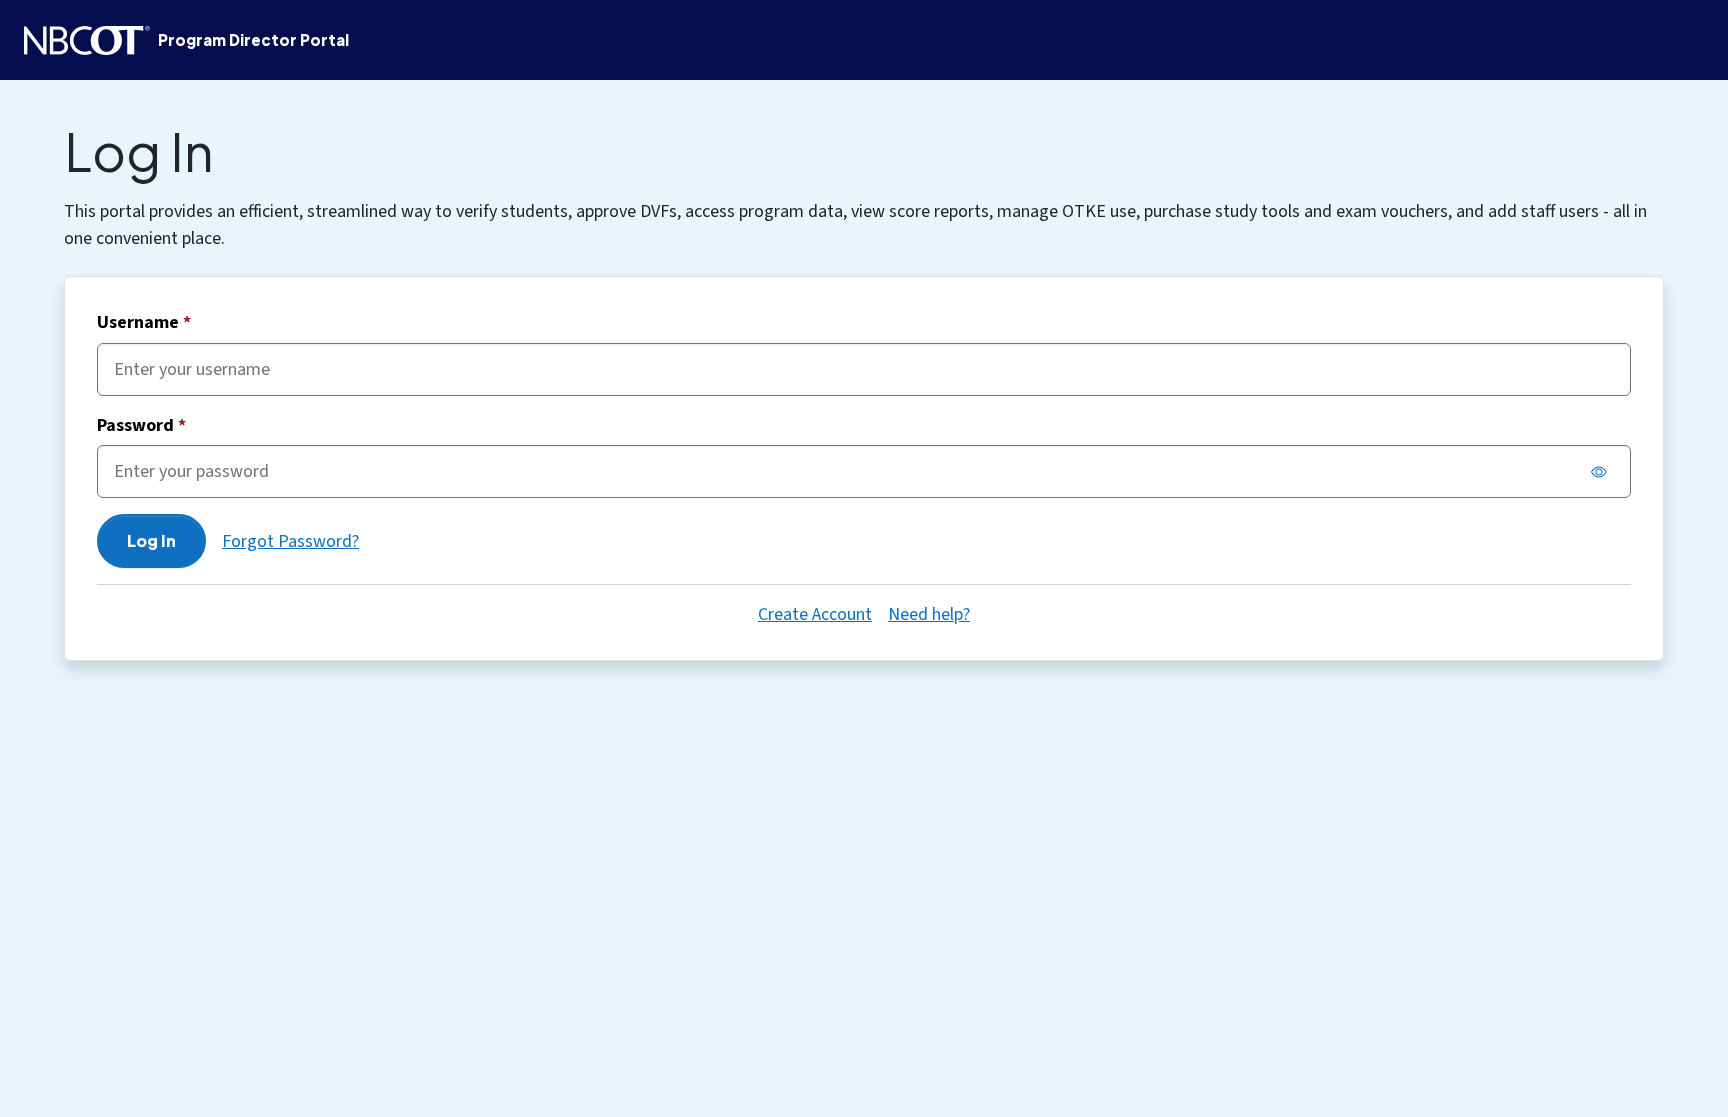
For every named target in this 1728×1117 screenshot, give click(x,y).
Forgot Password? (290, 541)
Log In (151, 540)
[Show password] (1599, 472)
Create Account (815, 614)
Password (141, 426)
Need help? (929, 614)
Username (144, 323)
